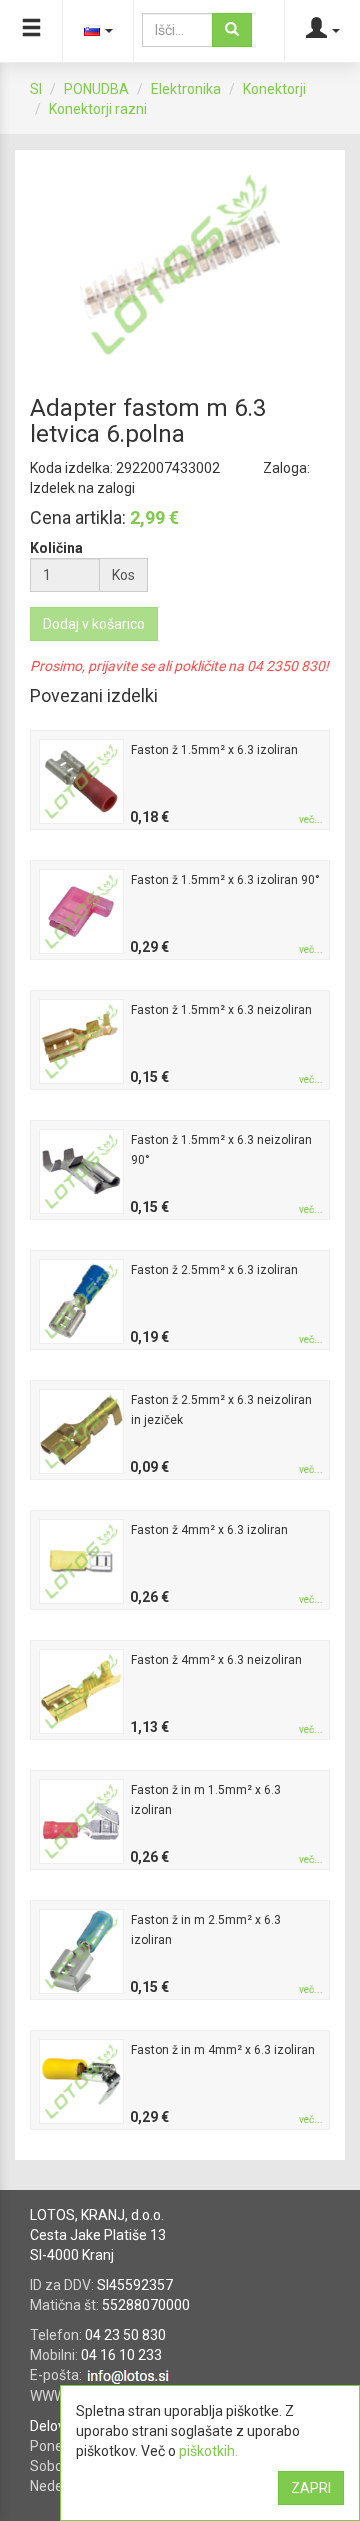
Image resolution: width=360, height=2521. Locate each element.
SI (36, 89)
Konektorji (274, 89)
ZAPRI (311, 2488)
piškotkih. (208, 2451)
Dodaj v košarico (94, 624)
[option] (180, 265)
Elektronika (186, 89)
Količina (56, 548)
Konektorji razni (98, 109)
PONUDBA (96, 89)
